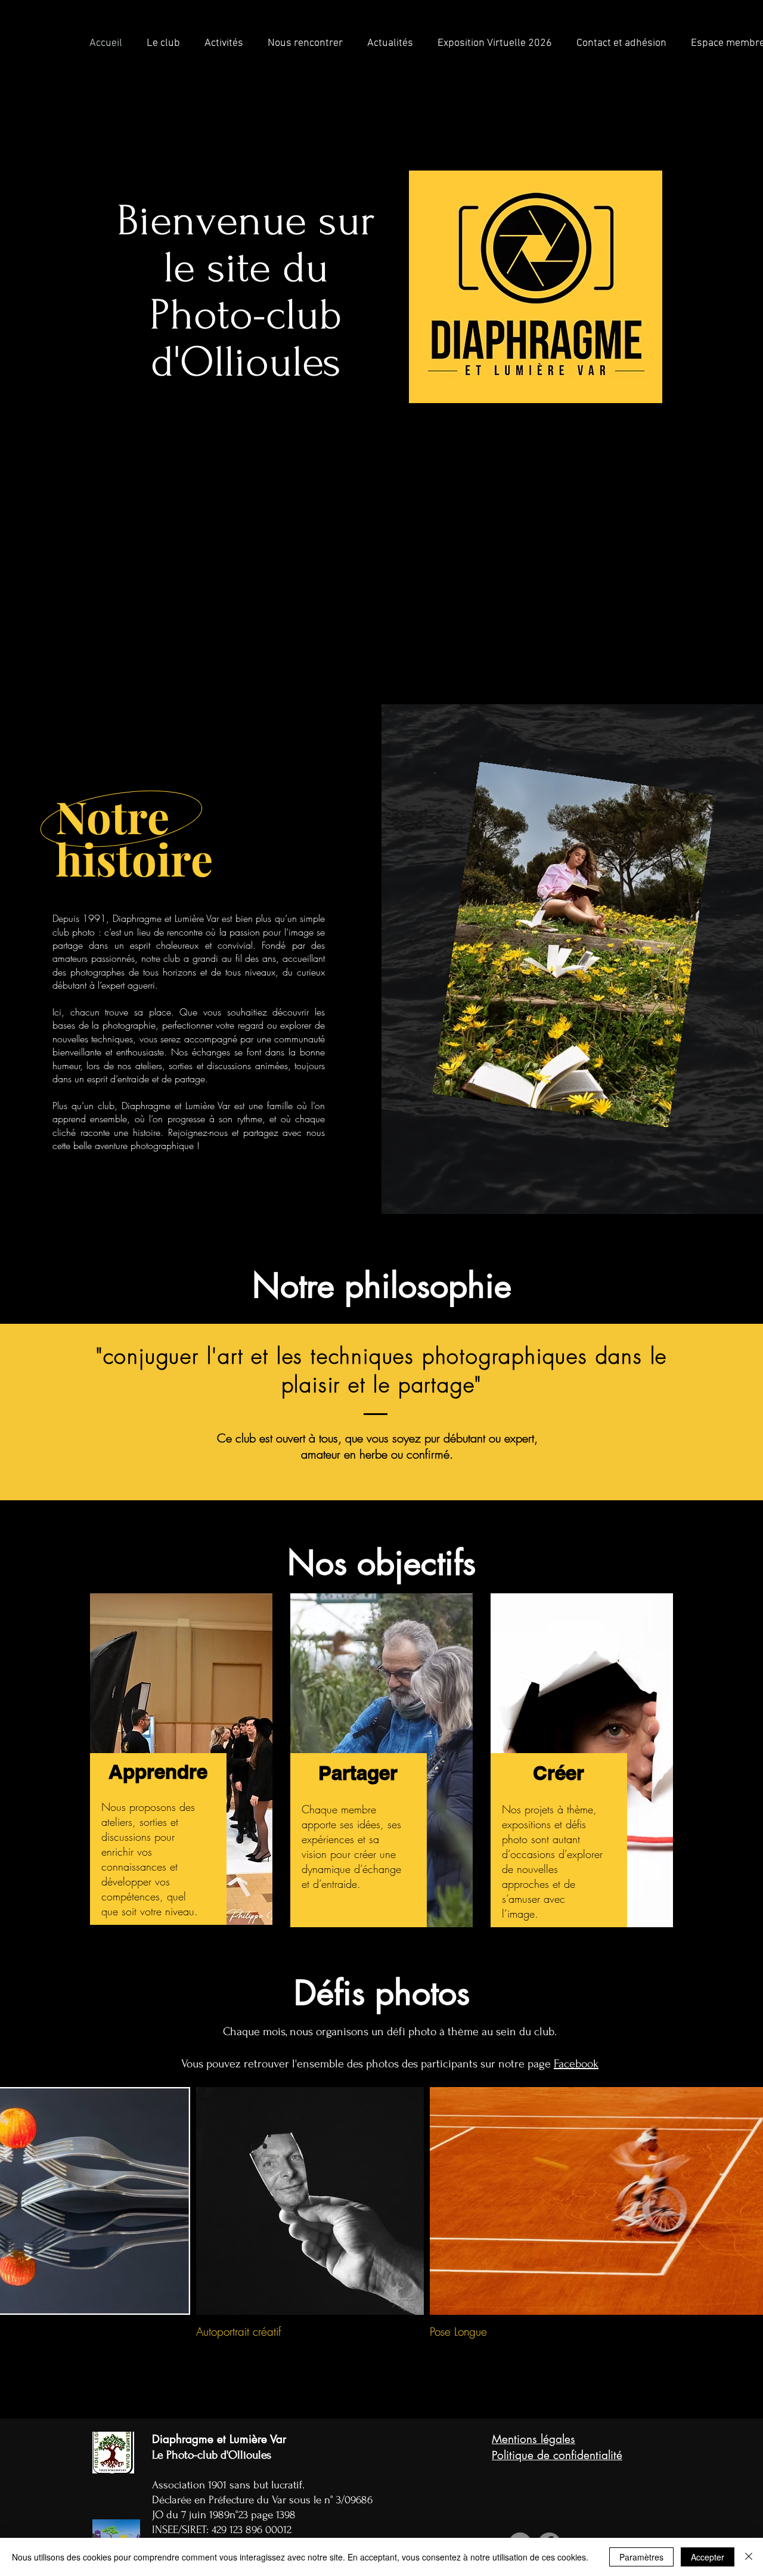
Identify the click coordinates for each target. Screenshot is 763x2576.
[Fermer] (749, 2557)
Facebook (576, 2064)
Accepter (708, 2557)
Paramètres (641, 2557)
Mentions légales (534, 2439)
